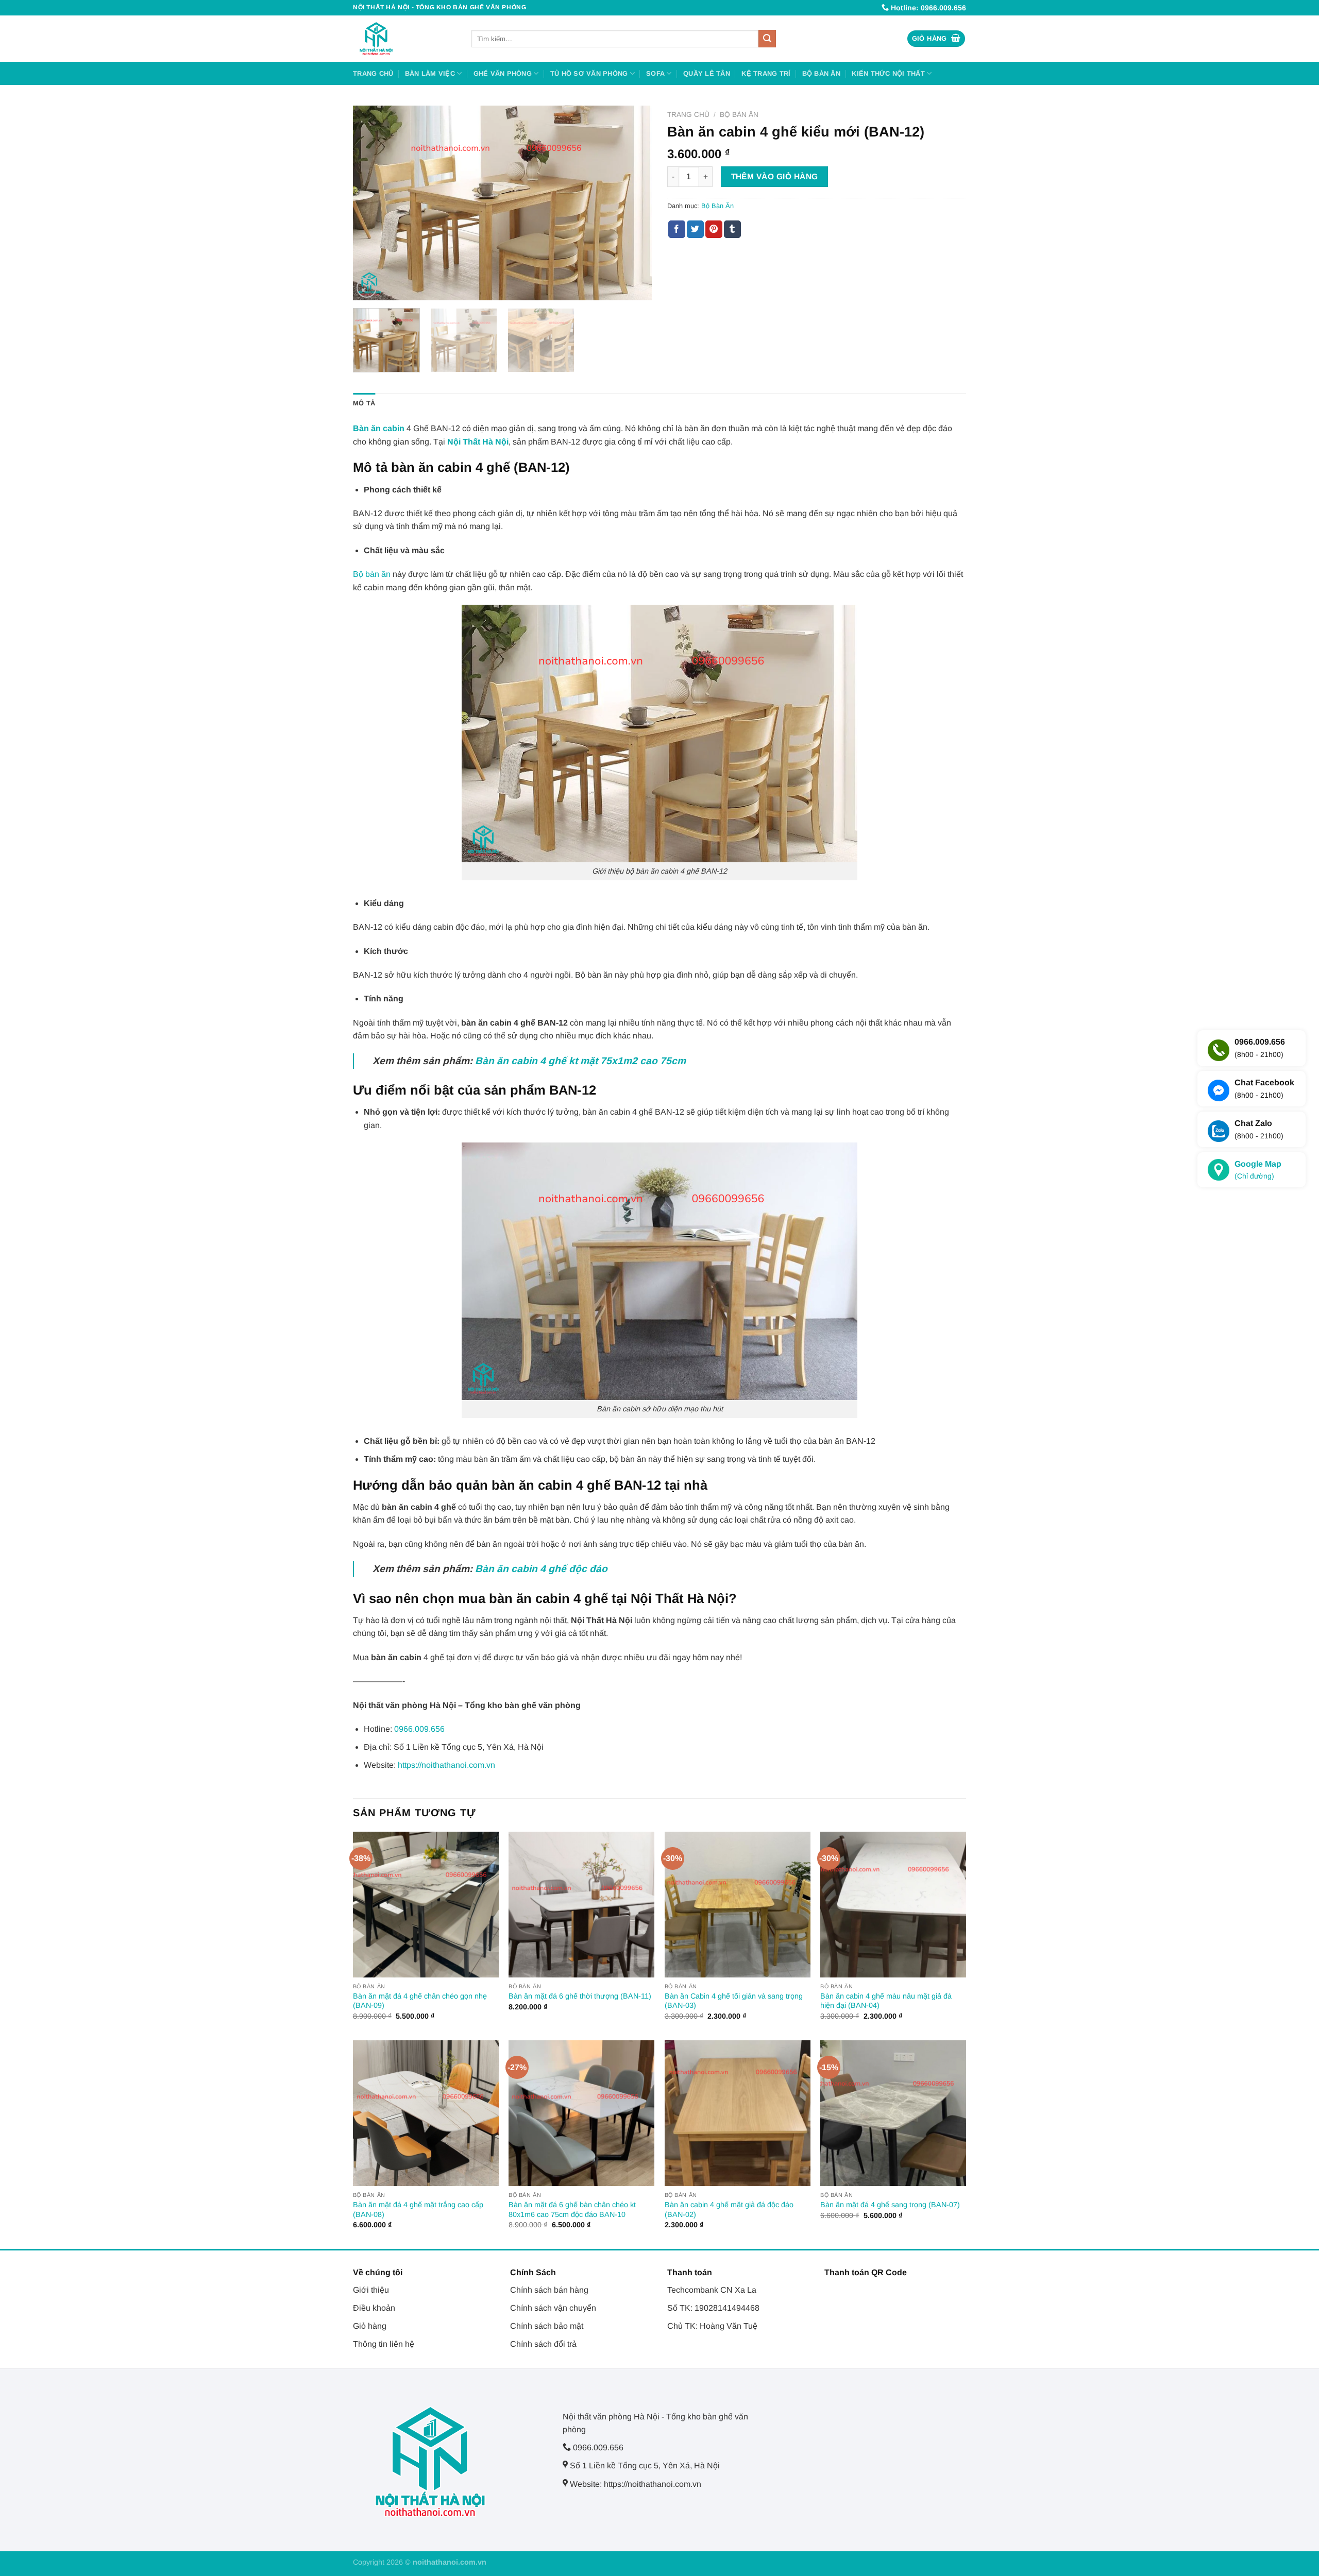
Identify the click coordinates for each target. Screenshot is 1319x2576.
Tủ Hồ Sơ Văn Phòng (589, 73)
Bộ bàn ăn (372, 574)
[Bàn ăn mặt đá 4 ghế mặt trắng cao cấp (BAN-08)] (426, 2113)
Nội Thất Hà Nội (478, 442)
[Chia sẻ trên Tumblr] (732, 229)
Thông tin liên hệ (384, 2344)
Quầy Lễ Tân (707, 73)
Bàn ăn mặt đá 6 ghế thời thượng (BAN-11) (580, 1996)
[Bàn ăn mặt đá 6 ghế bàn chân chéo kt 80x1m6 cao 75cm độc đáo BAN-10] (581, 2113)
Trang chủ (688, 115)
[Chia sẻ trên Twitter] (695, 229)
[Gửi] (767, 39)
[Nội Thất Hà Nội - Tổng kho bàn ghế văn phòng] (404, 39)
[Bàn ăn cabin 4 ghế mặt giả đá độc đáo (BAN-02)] (738, 2113)
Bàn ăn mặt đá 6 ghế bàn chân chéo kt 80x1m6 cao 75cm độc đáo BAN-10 (572, 2210)
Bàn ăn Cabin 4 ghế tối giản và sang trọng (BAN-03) (734, 2001)
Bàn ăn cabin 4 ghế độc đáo (541, 1569)
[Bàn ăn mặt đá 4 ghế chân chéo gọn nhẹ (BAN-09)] (426, 1905)
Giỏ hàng (370, 2326)
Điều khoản (374, 2308)
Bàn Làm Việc (430, 73)
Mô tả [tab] (364, 403)
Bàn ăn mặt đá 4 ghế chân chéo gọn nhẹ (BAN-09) (420, 2001)
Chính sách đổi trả (543, 2344)
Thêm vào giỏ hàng (775, 176)
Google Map (1258, 1170)
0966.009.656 (419, 1729)
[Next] (633, 203)
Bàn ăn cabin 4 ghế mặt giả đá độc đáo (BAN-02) (729, 2210)
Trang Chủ (373, 73)
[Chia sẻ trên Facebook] (677, 229)
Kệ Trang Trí (766, 73)
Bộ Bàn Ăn (821, 73)
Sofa (655, 73)
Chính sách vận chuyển (553, 2308)
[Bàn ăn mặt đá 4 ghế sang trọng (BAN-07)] (893, 2113)
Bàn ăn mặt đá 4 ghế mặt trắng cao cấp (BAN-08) (418, 2210)
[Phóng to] (367, 288)
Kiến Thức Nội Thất (888, 73)
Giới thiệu (371, 2290)
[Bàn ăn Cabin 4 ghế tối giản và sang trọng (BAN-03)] (738, 1905)
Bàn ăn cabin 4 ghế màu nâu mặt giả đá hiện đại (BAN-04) (886, 2001)
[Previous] (372, 203)
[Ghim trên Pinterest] (714, 229)
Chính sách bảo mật (547, 2326)
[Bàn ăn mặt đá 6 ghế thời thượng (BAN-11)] (581, 1905)
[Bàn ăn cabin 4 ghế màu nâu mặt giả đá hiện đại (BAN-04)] (893, 1905)
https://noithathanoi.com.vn (446, 1765)
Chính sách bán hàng (549, 2290)
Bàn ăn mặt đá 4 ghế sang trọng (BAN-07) (890, 2205)
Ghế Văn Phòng (503, 73)
